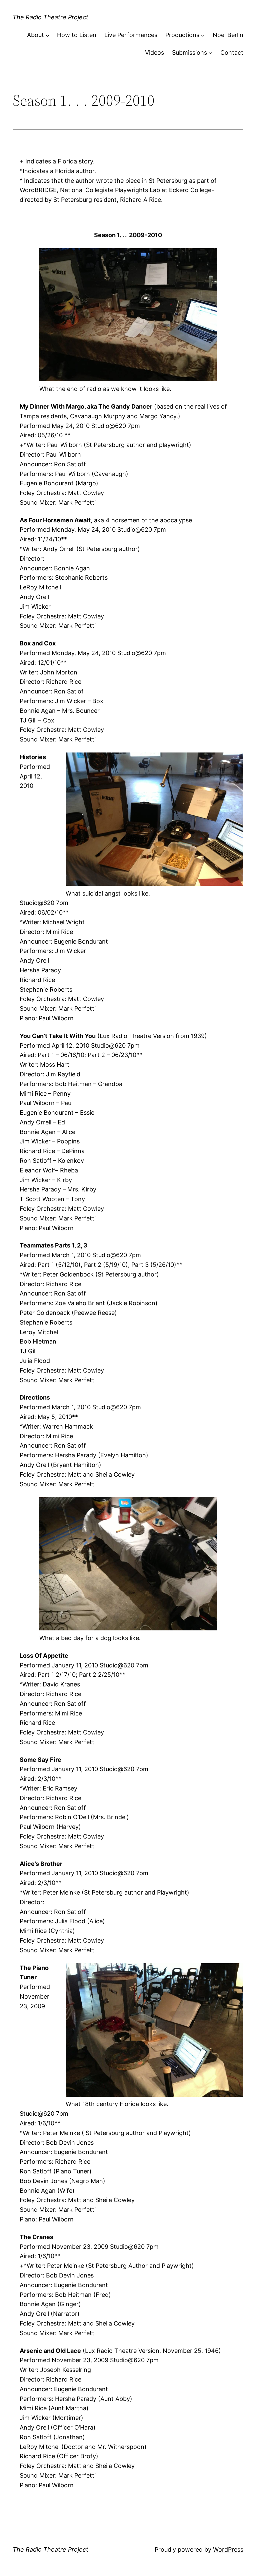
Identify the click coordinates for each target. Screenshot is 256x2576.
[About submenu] (47, 35)
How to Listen (77, 35)
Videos (154, 53)
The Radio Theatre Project (50, 17)
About (35, 35)
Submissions (189, 53)
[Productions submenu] (203, 35)
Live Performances (131, 35)
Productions (182, 35)
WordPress (228, 2549)
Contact (232, 53)
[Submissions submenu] (210, 53)
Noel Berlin (228, 35)
